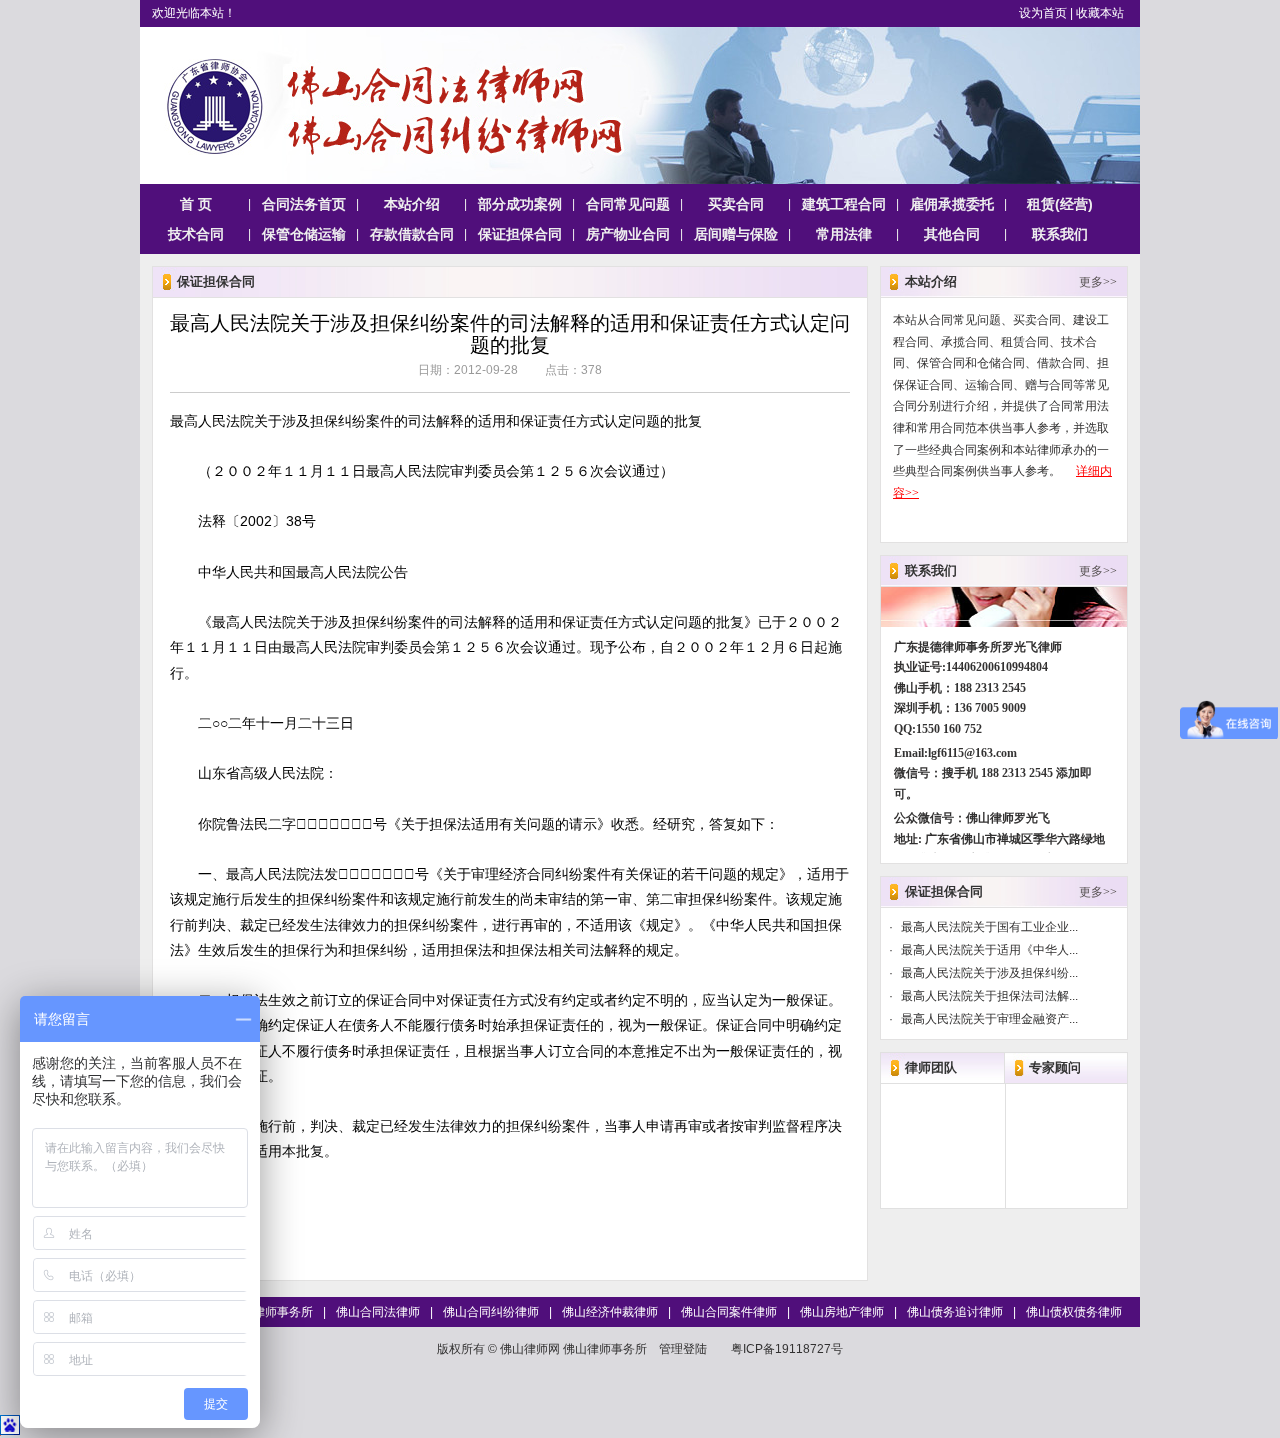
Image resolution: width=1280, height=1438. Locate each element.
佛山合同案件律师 (729, 1312)
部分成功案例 (520, 204)
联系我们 (1060, 234)
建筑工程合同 (844, 204)
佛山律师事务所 (271, 1312)
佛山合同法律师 (378, 1312)
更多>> (1098, 282)
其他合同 (952, 234)
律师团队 (931, 1067)
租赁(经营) (1060, 204)
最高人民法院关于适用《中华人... (989, 950)
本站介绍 (412, 204)
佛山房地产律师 (842, 1312)
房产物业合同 (628, 234)
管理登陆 (683, 1349)
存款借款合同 (412, 234)
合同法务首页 (304, 204)
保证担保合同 (520, 234)
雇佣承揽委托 (952, 204)
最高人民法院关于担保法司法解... (989, 996)
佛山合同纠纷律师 (491, 1312)
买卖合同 (736, 204)
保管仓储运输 (304, 234)
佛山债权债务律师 (1074, 1312)
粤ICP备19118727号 (787, 1349)
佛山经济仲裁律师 (610, 1312)
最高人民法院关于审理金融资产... (989, 1019)
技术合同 (196, 234)
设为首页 (1043, 13)
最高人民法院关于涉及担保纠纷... (989, 973)
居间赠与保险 (736, 234)
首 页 (196, 204)
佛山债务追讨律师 (955, 1312)
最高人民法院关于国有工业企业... (989, 927)
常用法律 (844, 234)
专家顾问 (1055, 1067)
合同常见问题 (628, 204)
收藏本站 (1100, 13)
